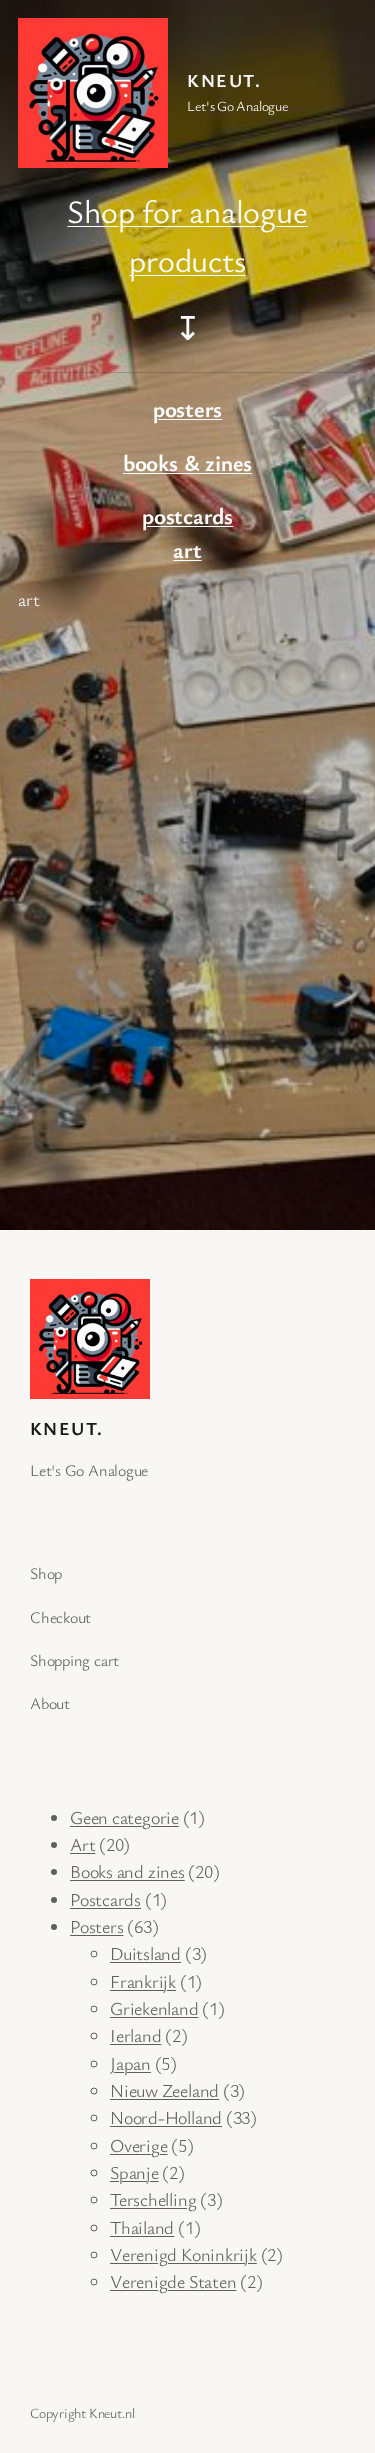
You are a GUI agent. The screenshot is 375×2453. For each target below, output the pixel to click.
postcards (187, 515)
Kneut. (224, 80)
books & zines (187, 462)
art (187, 549)
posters (187, 408)
